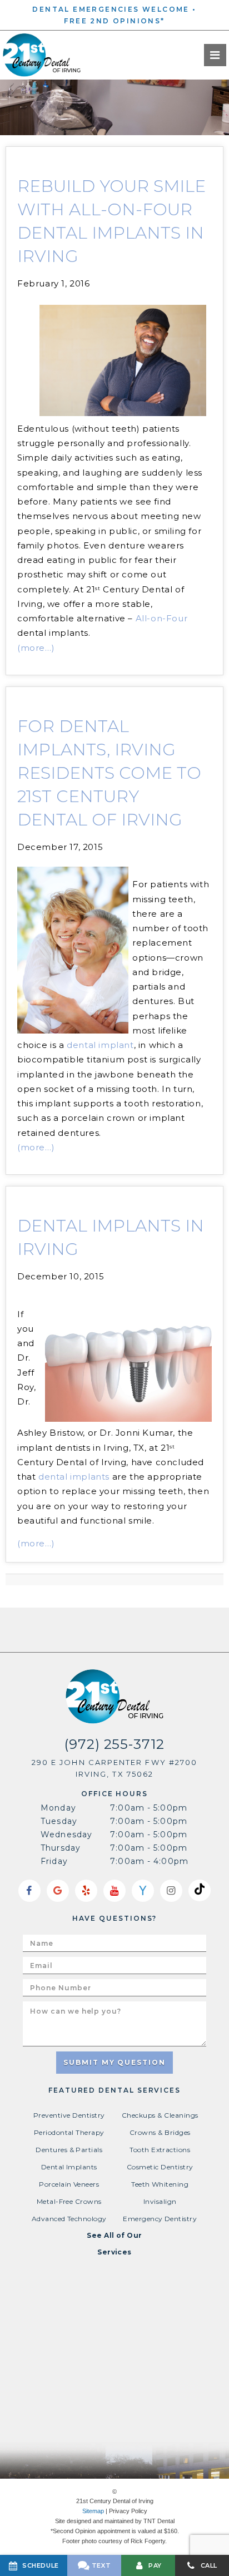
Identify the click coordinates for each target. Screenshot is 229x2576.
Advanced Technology (69, 2219)
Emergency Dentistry (160, 2219)
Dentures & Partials (69, 2150)
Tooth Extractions (160, 2150)
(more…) (36, 648)
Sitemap (93, 2511)
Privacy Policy (128, 2511)
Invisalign (160, 2201)
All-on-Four (162, 618)
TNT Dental (159, 2521)
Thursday (61, 1848)
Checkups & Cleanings (160, 2115)
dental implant (100, 1045)
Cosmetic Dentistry (160, 2167)
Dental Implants (69, 2167)
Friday (54, 1861)
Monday (58, 1808)
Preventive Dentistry (69, 2115)
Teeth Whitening (160, 2184)
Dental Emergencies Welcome (111, 9)
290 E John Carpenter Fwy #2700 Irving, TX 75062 (114, 1768)
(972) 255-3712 (114, 1744)
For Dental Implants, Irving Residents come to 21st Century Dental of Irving (109, 773)
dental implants (74, 1477)
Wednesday (66, 1835)
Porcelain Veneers (69, 2184)
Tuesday (59, 1821)
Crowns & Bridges (160, 2132)
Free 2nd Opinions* (114, 21)
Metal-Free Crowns (69, 2201)
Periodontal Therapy (69, 2132)
